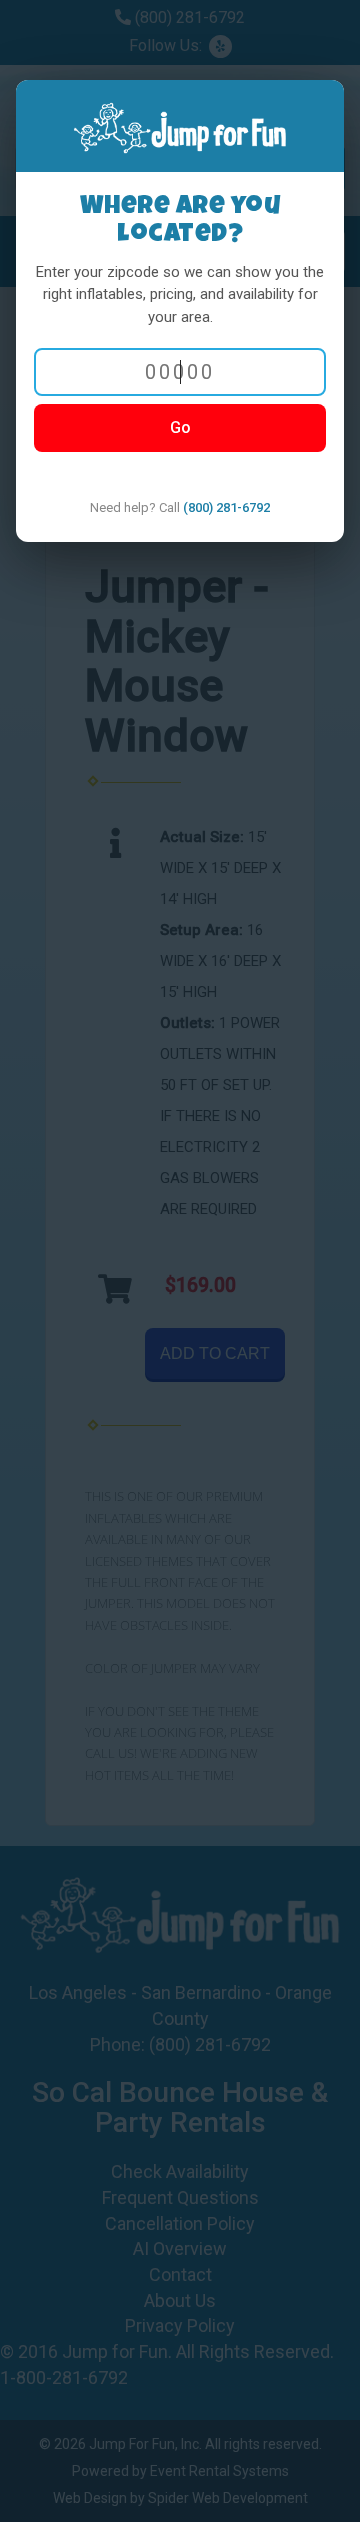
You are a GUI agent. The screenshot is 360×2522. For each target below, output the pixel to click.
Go (180, 427)
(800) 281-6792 (226, 507)
